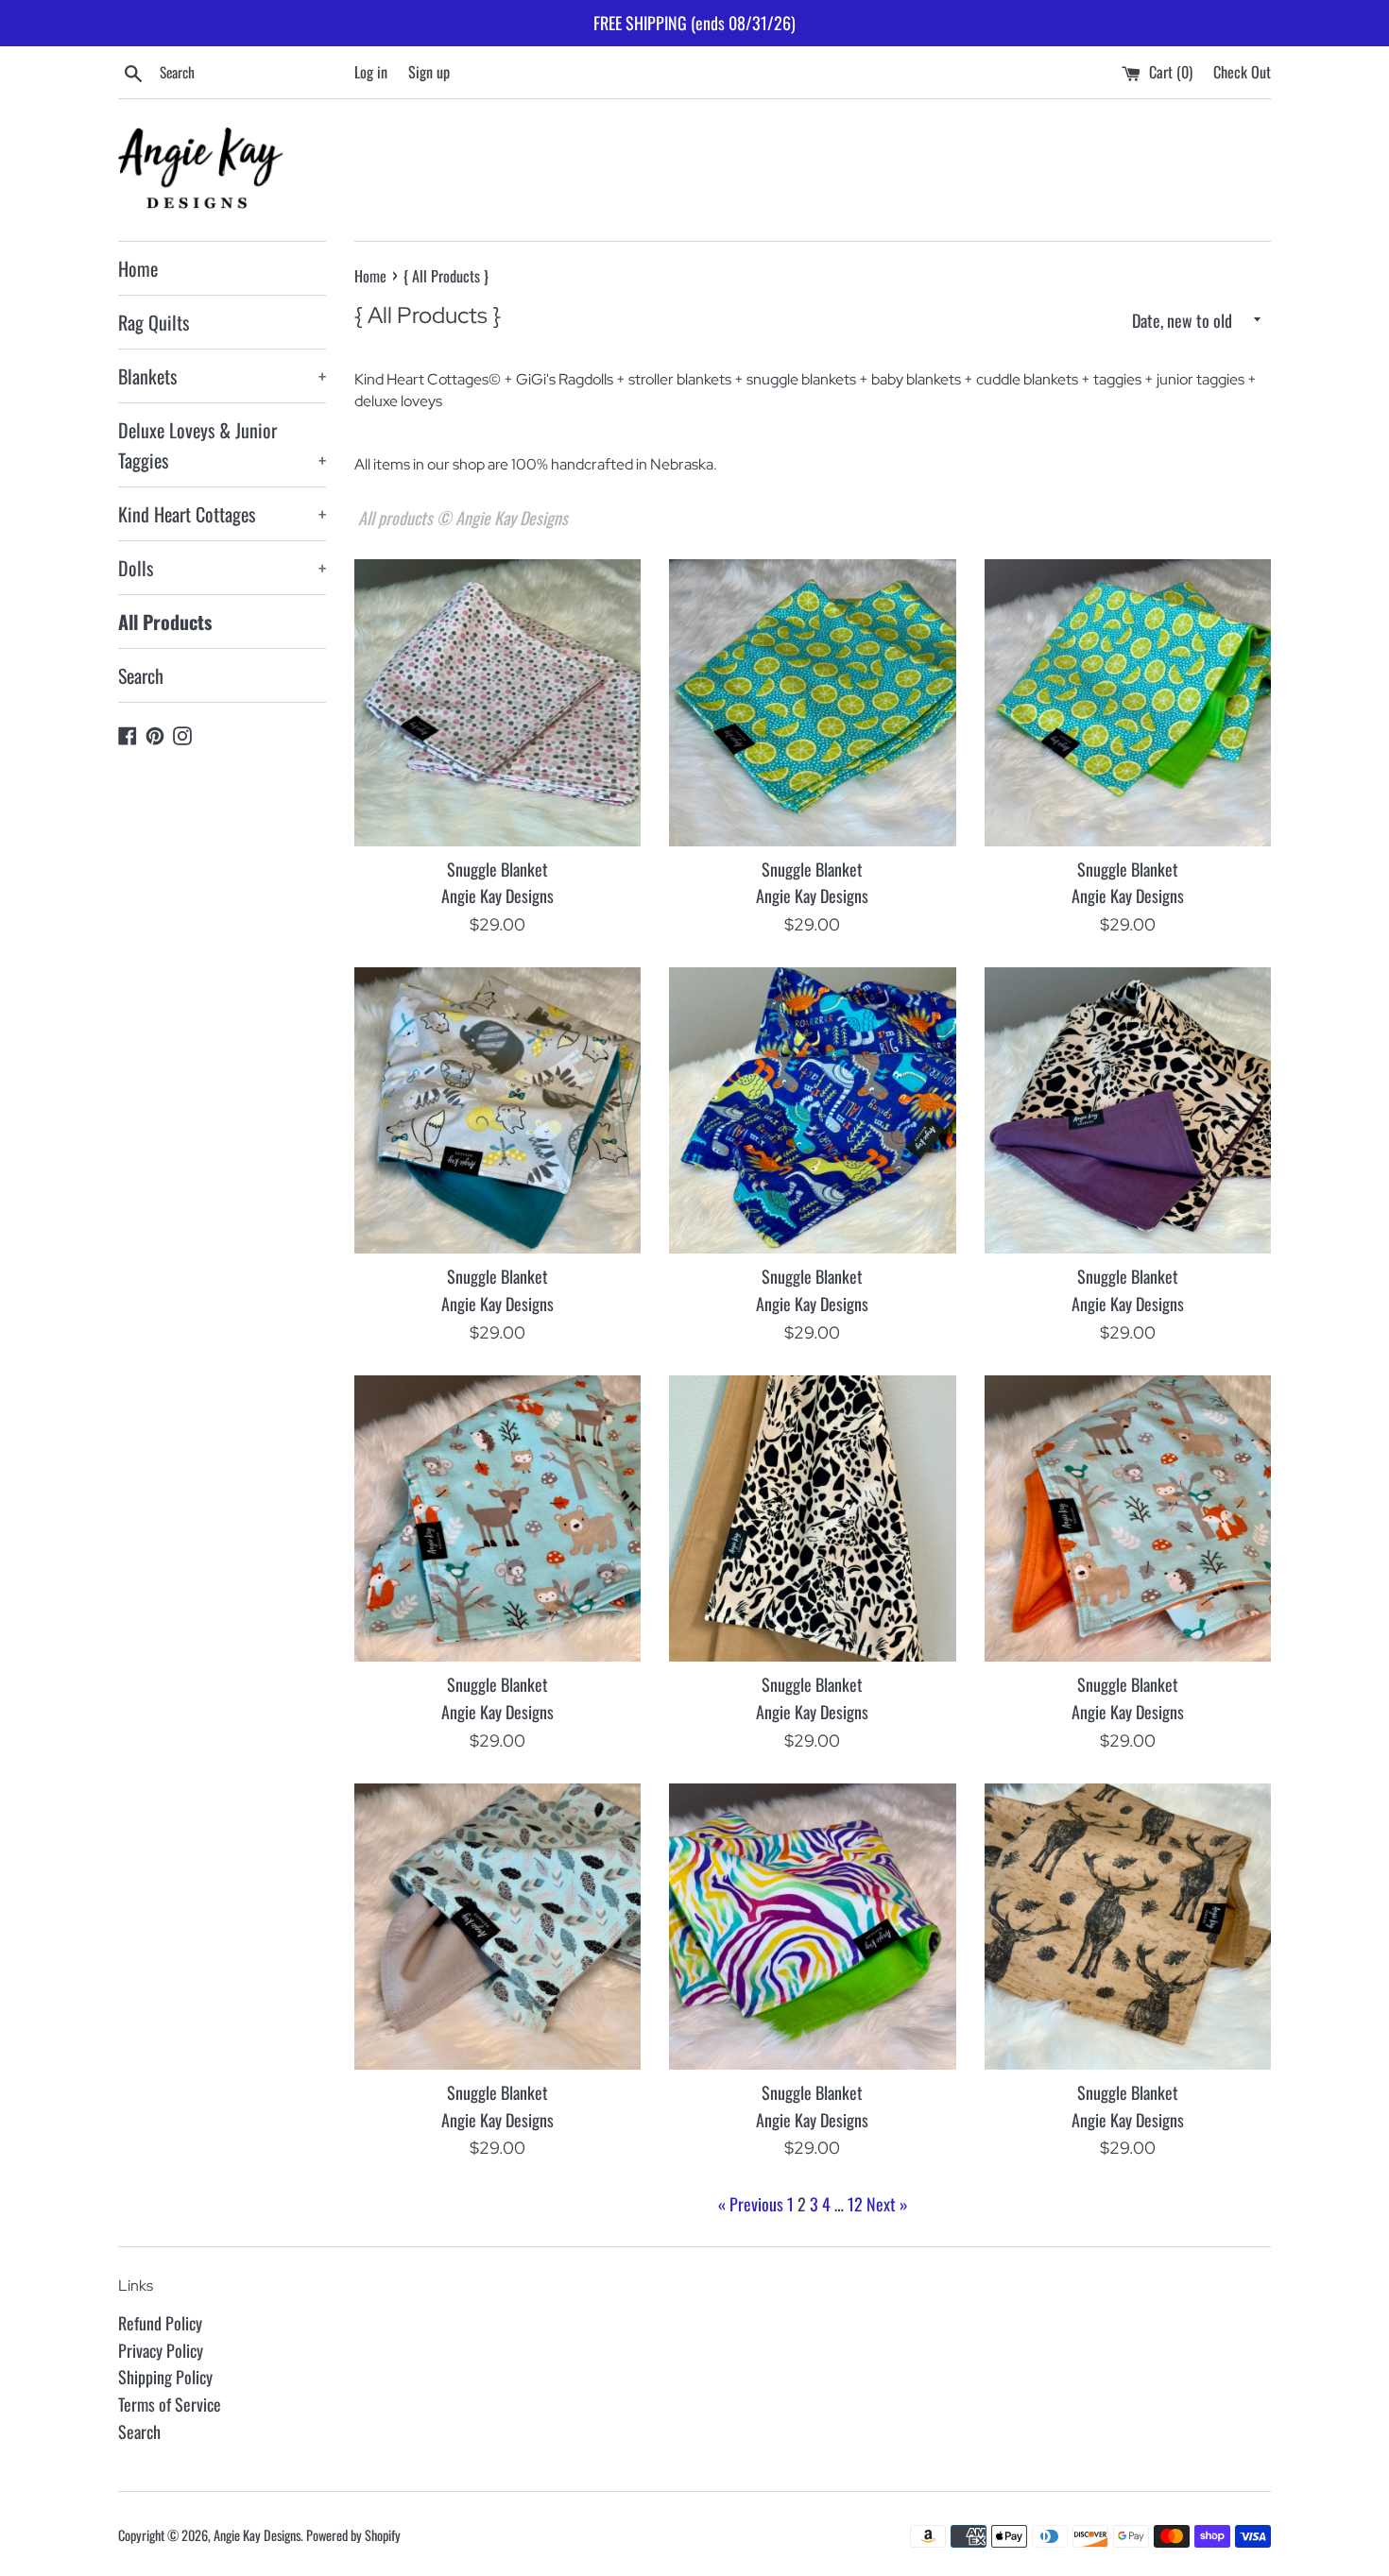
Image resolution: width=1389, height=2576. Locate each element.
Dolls (222, 568)
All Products (165, 622)
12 (855, 2204)
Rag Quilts (154, 322)
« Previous (751, 2204)
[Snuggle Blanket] (497, 702)
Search (141, 675)
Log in (371, 72)
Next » (887, 2204)
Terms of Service (170, 2404)
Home (138, 268)
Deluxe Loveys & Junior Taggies (222, 445)
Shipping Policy (165, 2377)
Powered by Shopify (353, 2535)
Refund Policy (160, 2323)
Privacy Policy (161, 2350)
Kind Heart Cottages (222, 514)
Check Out (1242, 72)
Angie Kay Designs (257, 2535)
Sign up (429, 72)
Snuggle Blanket (497, 869)
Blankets (222, 376)
